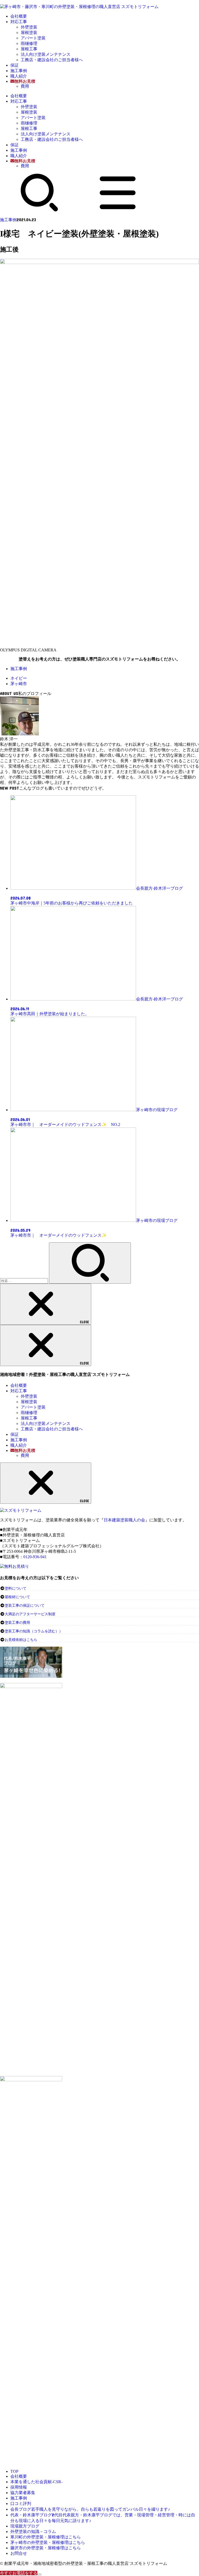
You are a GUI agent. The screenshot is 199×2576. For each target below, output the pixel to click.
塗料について (16, 1588)
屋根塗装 (29, 33)
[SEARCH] (39, 210)
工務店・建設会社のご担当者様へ (52, 60)
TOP (14, 2471)
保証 (15, 65)
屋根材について (17, 1597)
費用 (25, 86)
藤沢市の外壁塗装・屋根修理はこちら (46, 2548)
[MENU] (118, 210)
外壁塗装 (29, 27)
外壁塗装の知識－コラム (33, 2532)
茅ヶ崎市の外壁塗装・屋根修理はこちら (48, 2542)
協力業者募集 (23, 2493)
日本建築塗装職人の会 (124, 1520)
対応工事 (19, 22)
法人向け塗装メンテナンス (46, 54)
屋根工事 (29, 49)
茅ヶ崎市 (19, 684)
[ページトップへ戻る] (39, 2574)
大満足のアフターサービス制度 (30, 1614)
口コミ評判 (21, 2504)
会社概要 (19, 16)
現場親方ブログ (25, 2526)
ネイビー (19, 678)
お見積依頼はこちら (21, 1640)
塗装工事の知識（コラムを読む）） (34, 1631)
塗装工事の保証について (25, 1606)
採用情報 (19, 2487)
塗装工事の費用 (17, 1623)
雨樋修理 (29, 43)
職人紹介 (19, 76)
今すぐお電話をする (19, 2573)
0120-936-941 (35, 1557)
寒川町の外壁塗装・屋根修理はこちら (46, 2537)
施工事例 (19, 71)
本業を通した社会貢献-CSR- (36, 2482)
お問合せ (19, 2553)
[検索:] (24, 1281)
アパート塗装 (33, 38)
